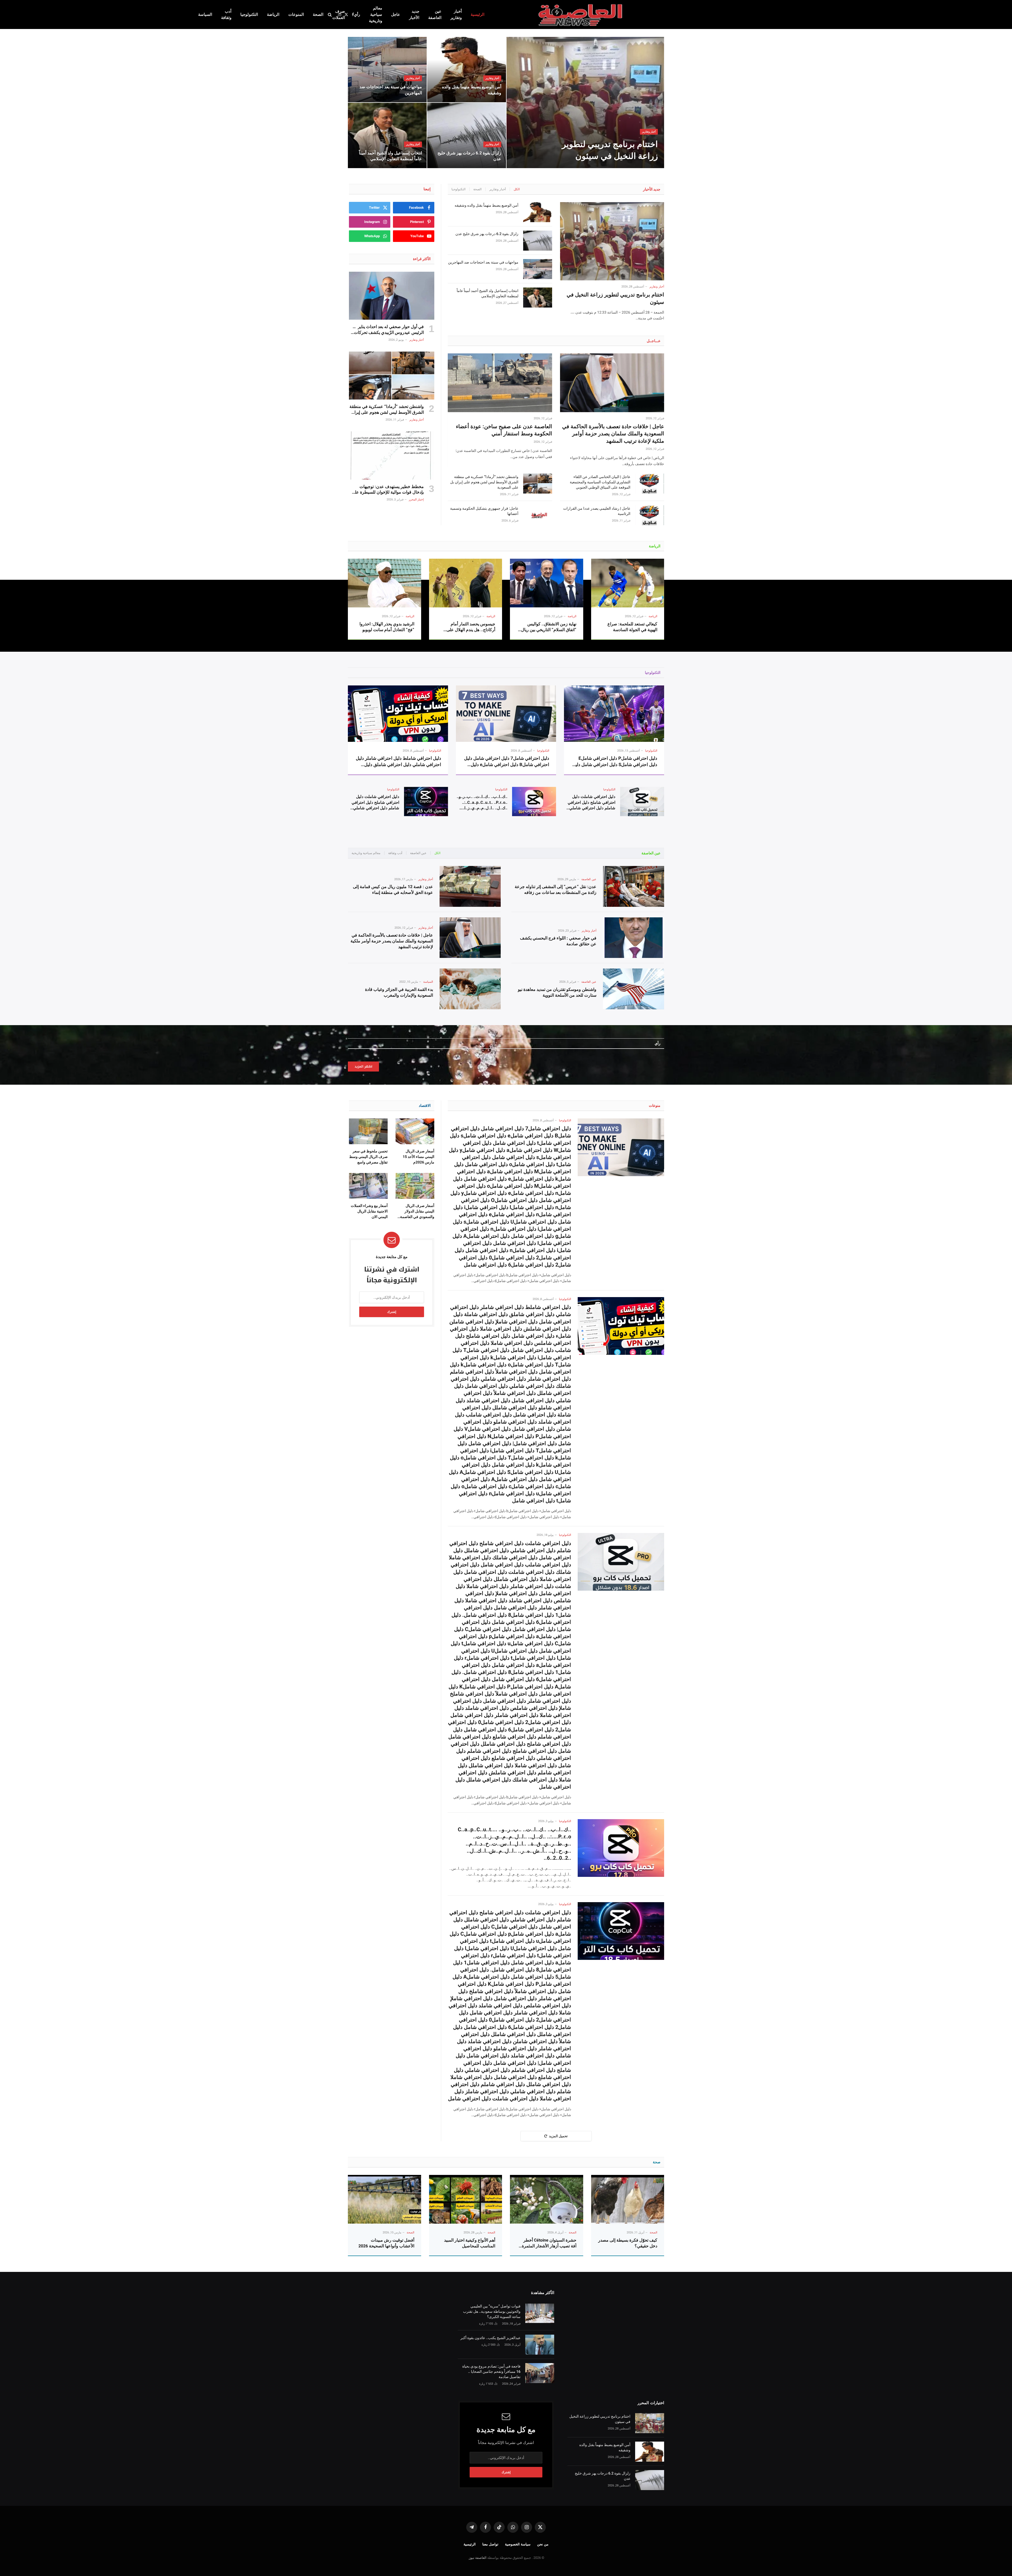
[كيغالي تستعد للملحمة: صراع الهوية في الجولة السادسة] (628, 583)
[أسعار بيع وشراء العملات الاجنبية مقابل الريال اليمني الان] (368, 1186)
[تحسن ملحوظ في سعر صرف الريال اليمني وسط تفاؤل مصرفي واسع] (368, 1131)
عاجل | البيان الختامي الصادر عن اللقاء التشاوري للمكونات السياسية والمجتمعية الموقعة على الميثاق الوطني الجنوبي (600, 482)
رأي (357, 14)
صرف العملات (339, 14)
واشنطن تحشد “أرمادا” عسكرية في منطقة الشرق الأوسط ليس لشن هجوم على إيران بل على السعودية (484, 482)
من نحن (543, 2544)
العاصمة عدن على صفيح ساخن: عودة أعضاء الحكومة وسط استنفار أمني (504, 430)
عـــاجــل (654, 341)
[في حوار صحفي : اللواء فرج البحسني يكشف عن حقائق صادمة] (634, 938)
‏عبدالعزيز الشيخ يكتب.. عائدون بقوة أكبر (490, 2338)
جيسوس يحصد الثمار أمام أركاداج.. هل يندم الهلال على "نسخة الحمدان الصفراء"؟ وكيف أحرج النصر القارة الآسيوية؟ (468, 627)
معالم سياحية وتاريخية (376, 14)
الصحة (318, 14)
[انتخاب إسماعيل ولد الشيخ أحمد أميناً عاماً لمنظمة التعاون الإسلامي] (387, 135)
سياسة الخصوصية (518, 2544)
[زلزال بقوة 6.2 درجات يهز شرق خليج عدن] (467, 135)
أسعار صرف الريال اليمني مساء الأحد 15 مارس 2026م (419, 1157)
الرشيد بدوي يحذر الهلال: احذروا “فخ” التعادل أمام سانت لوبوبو (387, 627)
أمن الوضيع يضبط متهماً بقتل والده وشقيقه (472, 90)
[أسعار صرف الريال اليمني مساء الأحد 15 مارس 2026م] (415, 1131)
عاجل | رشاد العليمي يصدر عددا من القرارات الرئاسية (597, 511)
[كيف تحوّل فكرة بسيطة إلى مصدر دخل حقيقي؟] (628, 2199)
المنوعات (296, 14)
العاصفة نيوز (478, 2558)
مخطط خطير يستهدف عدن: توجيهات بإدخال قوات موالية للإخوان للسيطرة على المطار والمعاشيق (388, 490)
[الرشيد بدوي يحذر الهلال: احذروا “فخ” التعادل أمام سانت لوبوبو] (385, 583)
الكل (517, 189)
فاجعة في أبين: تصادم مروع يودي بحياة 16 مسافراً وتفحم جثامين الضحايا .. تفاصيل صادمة (491, 2372)
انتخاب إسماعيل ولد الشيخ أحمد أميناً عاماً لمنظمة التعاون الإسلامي (390, 156)
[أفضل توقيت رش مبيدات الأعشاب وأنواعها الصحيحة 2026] (385, 2199)
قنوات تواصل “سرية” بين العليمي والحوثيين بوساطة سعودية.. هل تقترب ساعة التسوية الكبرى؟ (492, 2311)
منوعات (655, 1106)
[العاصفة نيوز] (581, 14)
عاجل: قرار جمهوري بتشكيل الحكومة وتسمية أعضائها (484, 511)
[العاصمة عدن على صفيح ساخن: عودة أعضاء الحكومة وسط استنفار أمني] (500, 383)
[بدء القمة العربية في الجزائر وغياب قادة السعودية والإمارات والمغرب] (470, 989)
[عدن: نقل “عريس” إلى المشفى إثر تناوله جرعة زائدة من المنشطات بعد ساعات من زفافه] (634, 886)
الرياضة (273, 14)
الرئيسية (478, 14)
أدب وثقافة (226, 14)
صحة (657, 2162)
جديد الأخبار (414, 14)
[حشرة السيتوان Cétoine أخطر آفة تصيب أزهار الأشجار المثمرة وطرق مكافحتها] (547, 2199)
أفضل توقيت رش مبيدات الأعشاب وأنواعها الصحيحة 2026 (386, 2243)
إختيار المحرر (416, 500)
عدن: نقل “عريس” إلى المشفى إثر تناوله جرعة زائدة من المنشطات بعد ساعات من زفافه (556, 890)
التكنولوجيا (249, 14)
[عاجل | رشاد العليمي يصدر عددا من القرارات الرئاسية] (650, 515)
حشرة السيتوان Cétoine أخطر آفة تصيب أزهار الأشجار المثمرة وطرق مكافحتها (549, 2243)
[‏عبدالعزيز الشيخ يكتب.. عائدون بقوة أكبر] (540, 2345)
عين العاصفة (435, 14)
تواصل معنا (490, 2544)
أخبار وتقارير (456, 14)
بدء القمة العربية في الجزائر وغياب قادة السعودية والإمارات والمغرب (399, 992)
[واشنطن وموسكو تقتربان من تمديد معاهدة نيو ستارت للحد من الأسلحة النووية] (634, 989)
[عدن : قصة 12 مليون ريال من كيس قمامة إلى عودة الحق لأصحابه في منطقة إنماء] (470, 886)
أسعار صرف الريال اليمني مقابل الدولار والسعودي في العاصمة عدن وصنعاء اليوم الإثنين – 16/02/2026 (416, 1212)
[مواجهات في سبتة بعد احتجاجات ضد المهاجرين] (387, 70)
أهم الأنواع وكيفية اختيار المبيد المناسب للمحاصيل (470, 2243)
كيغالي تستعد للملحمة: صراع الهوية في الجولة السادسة (632, 627)
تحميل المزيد (558, 2136)
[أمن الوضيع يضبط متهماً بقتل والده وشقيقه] (467, 70)
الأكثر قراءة (422, 259)
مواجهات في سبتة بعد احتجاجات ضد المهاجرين (391, 90)
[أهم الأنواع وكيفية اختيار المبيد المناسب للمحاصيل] (466, 2199)
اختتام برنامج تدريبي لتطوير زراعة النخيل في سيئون (610, 150)
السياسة (205, 14)
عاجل (396, 14)
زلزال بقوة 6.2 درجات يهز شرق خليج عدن (469, 156)
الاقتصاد (425, 1106)
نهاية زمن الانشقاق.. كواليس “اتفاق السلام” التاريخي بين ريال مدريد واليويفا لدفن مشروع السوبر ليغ (549, 627)
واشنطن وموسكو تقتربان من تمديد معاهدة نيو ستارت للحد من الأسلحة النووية (557, 992)
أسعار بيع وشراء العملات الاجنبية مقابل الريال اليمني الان (369, 1211)
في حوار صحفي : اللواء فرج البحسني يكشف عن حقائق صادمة (558, 941)
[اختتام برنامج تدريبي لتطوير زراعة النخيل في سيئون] (585, 103)
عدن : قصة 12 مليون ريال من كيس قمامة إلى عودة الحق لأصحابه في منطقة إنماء (393, 890)
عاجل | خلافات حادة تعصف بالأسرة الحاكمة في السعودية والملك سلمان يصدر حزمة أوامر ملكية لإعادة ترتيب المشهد (613, 434)
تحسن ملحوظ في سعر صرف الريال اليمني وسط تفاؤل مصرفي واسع (368, 1157)
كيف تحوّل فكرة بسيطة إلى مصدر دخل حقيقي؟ (628, 2243)
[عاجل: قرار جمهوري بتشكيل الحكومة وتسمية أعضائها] (538, 515)
